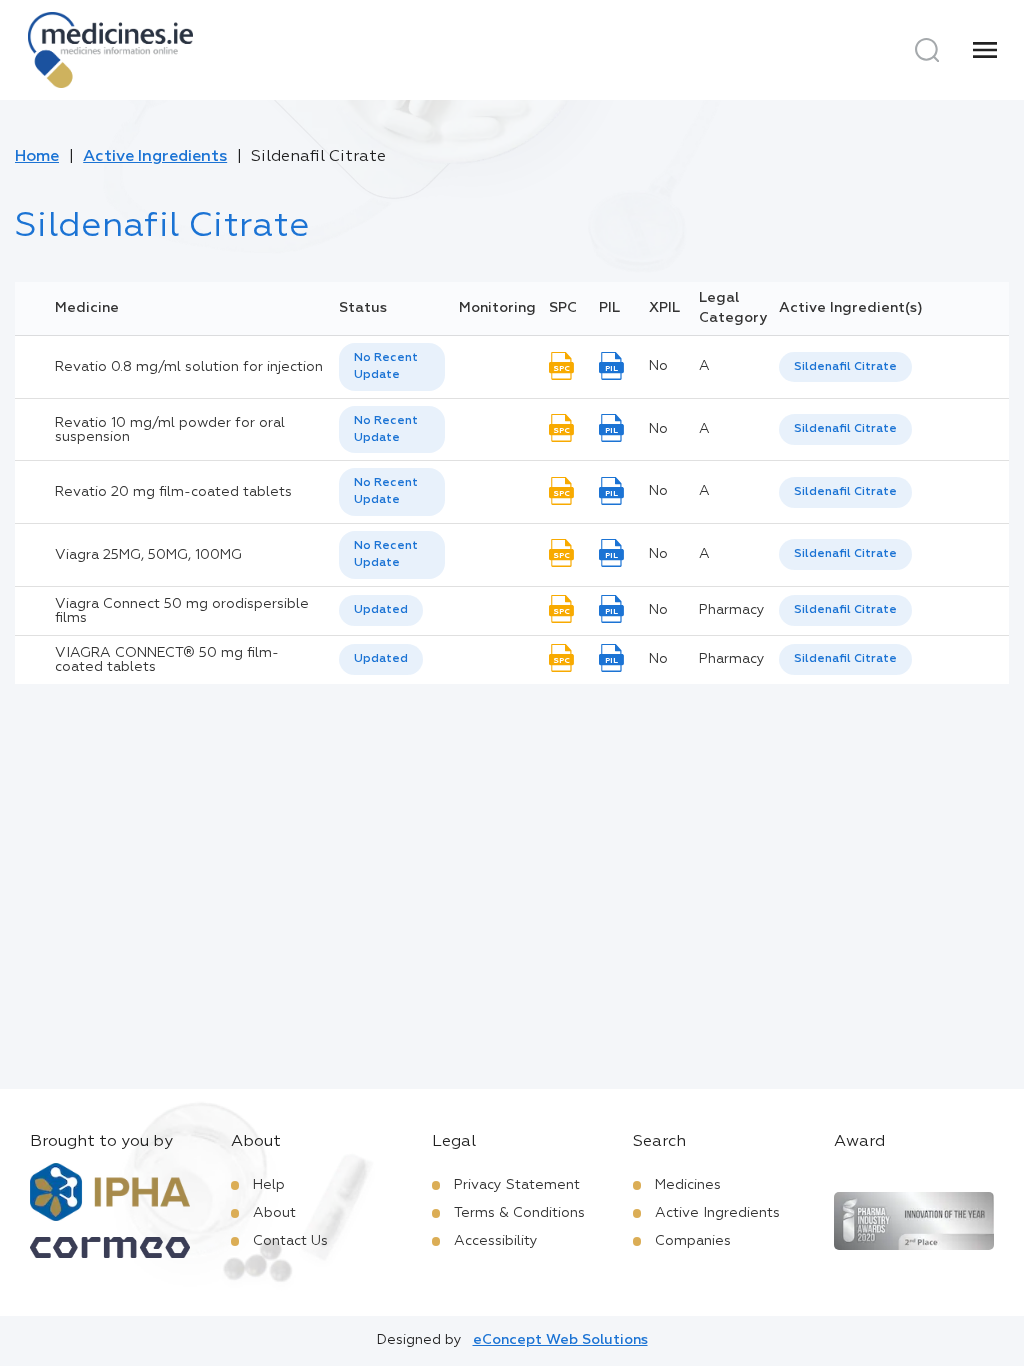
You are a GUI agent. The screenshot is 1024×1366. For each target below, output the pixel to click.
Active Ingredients (155, 157)
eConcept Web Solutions (560, 1340)
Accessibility (496, 1241)
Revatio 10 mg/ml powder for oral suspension (170, 430)
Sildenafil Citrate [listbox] (845, 367)
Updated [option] (381, 610)
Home (37, 157)
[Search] (927, 50)
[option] (845, 367)
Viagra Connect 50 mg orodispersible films (182, 611)
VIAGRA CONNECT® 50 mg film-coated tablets (167, 660)
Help (269, 1185)
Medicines (688, 1185)
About (274, 1213)
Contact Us (290, 1241)
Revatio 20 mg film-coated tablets (173, 492)
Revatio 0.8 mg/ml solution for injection (189, 367)
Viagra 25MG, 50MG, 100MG (148, 555)
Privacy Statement (517, 1185)
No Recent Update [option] (386, 366)
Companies (693, 1241)
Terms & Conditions (519, 1213)
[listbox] (392, 367)
